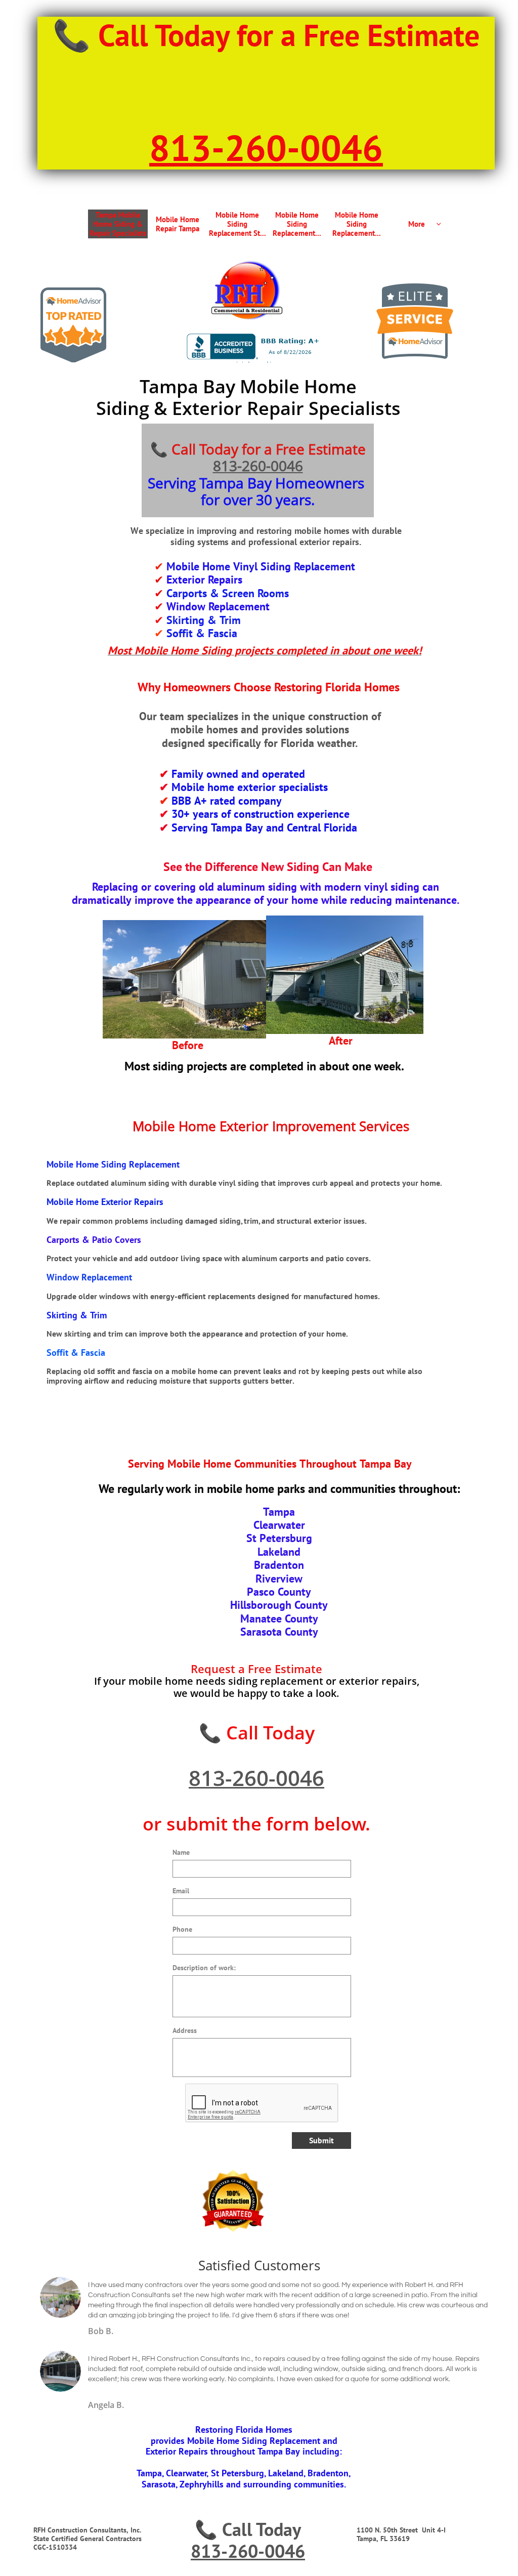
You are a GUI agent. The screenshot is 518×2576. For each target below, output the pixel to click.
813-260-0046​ (266, 148)
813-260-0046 (258, 466)
